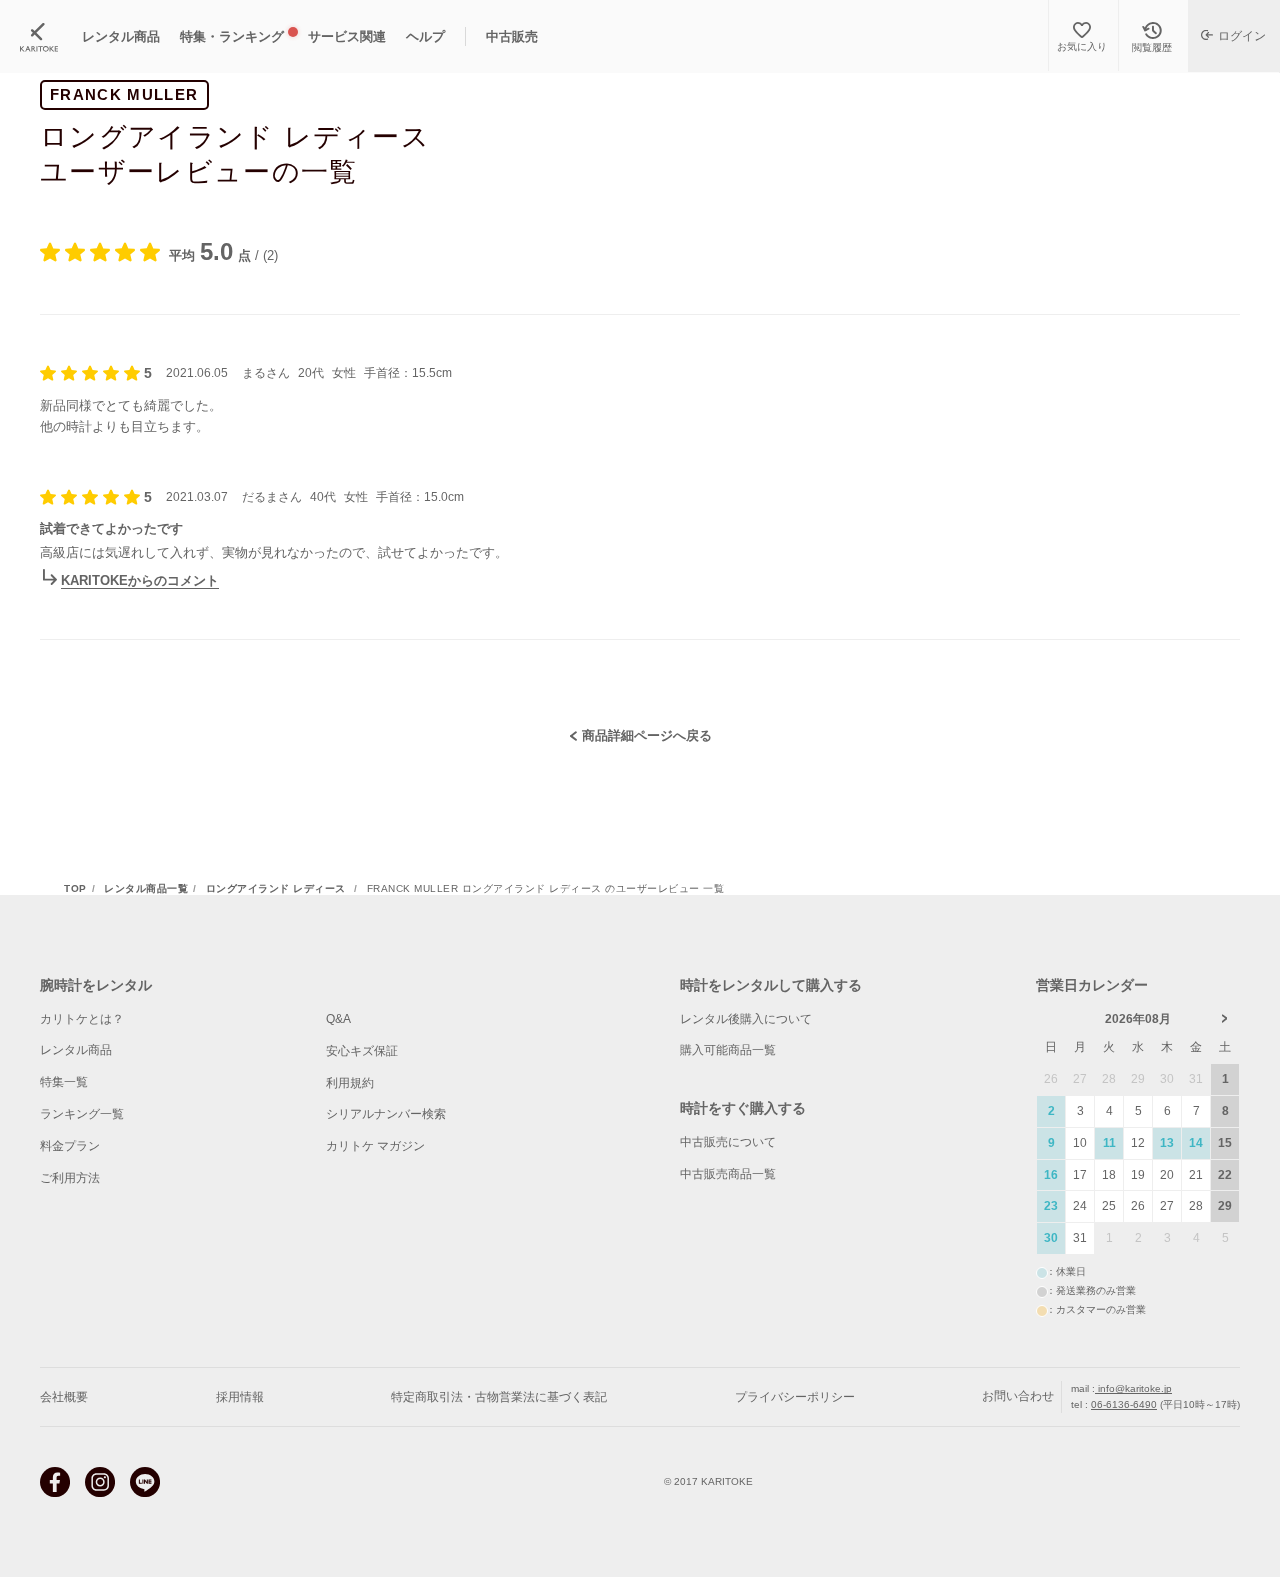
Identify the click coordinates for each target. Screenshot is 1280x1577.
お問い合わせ (1018, 1396)
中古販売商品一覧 (728, 1174)
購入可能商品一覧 (728, 1050)
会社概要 (64, 1397)
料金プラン (70, 1146)
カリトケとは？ (82, 1019)
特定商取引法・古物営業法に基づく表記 (499, 1397)
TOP (75, 889)
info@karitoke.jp (1133, 1388)
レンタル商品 (76, 1050)
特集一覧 (64, 1082)
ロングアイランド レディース (278, 889)
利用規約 (350, 1083)
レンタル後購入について (746, 1019)
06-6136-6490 (1124, 1404)
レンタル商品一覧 (146, 889)
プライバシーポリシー (795, 1397)
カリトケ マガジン (375, 1146)
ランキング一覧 (82, 1114)
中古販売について (728, 1142)
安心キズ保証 (362, 1051)
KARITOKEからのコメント (140, 580)
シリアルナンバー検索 (386, 1114)
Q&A (338, 1019)
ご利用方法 (70, 1178)
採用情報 (240, 1397)
